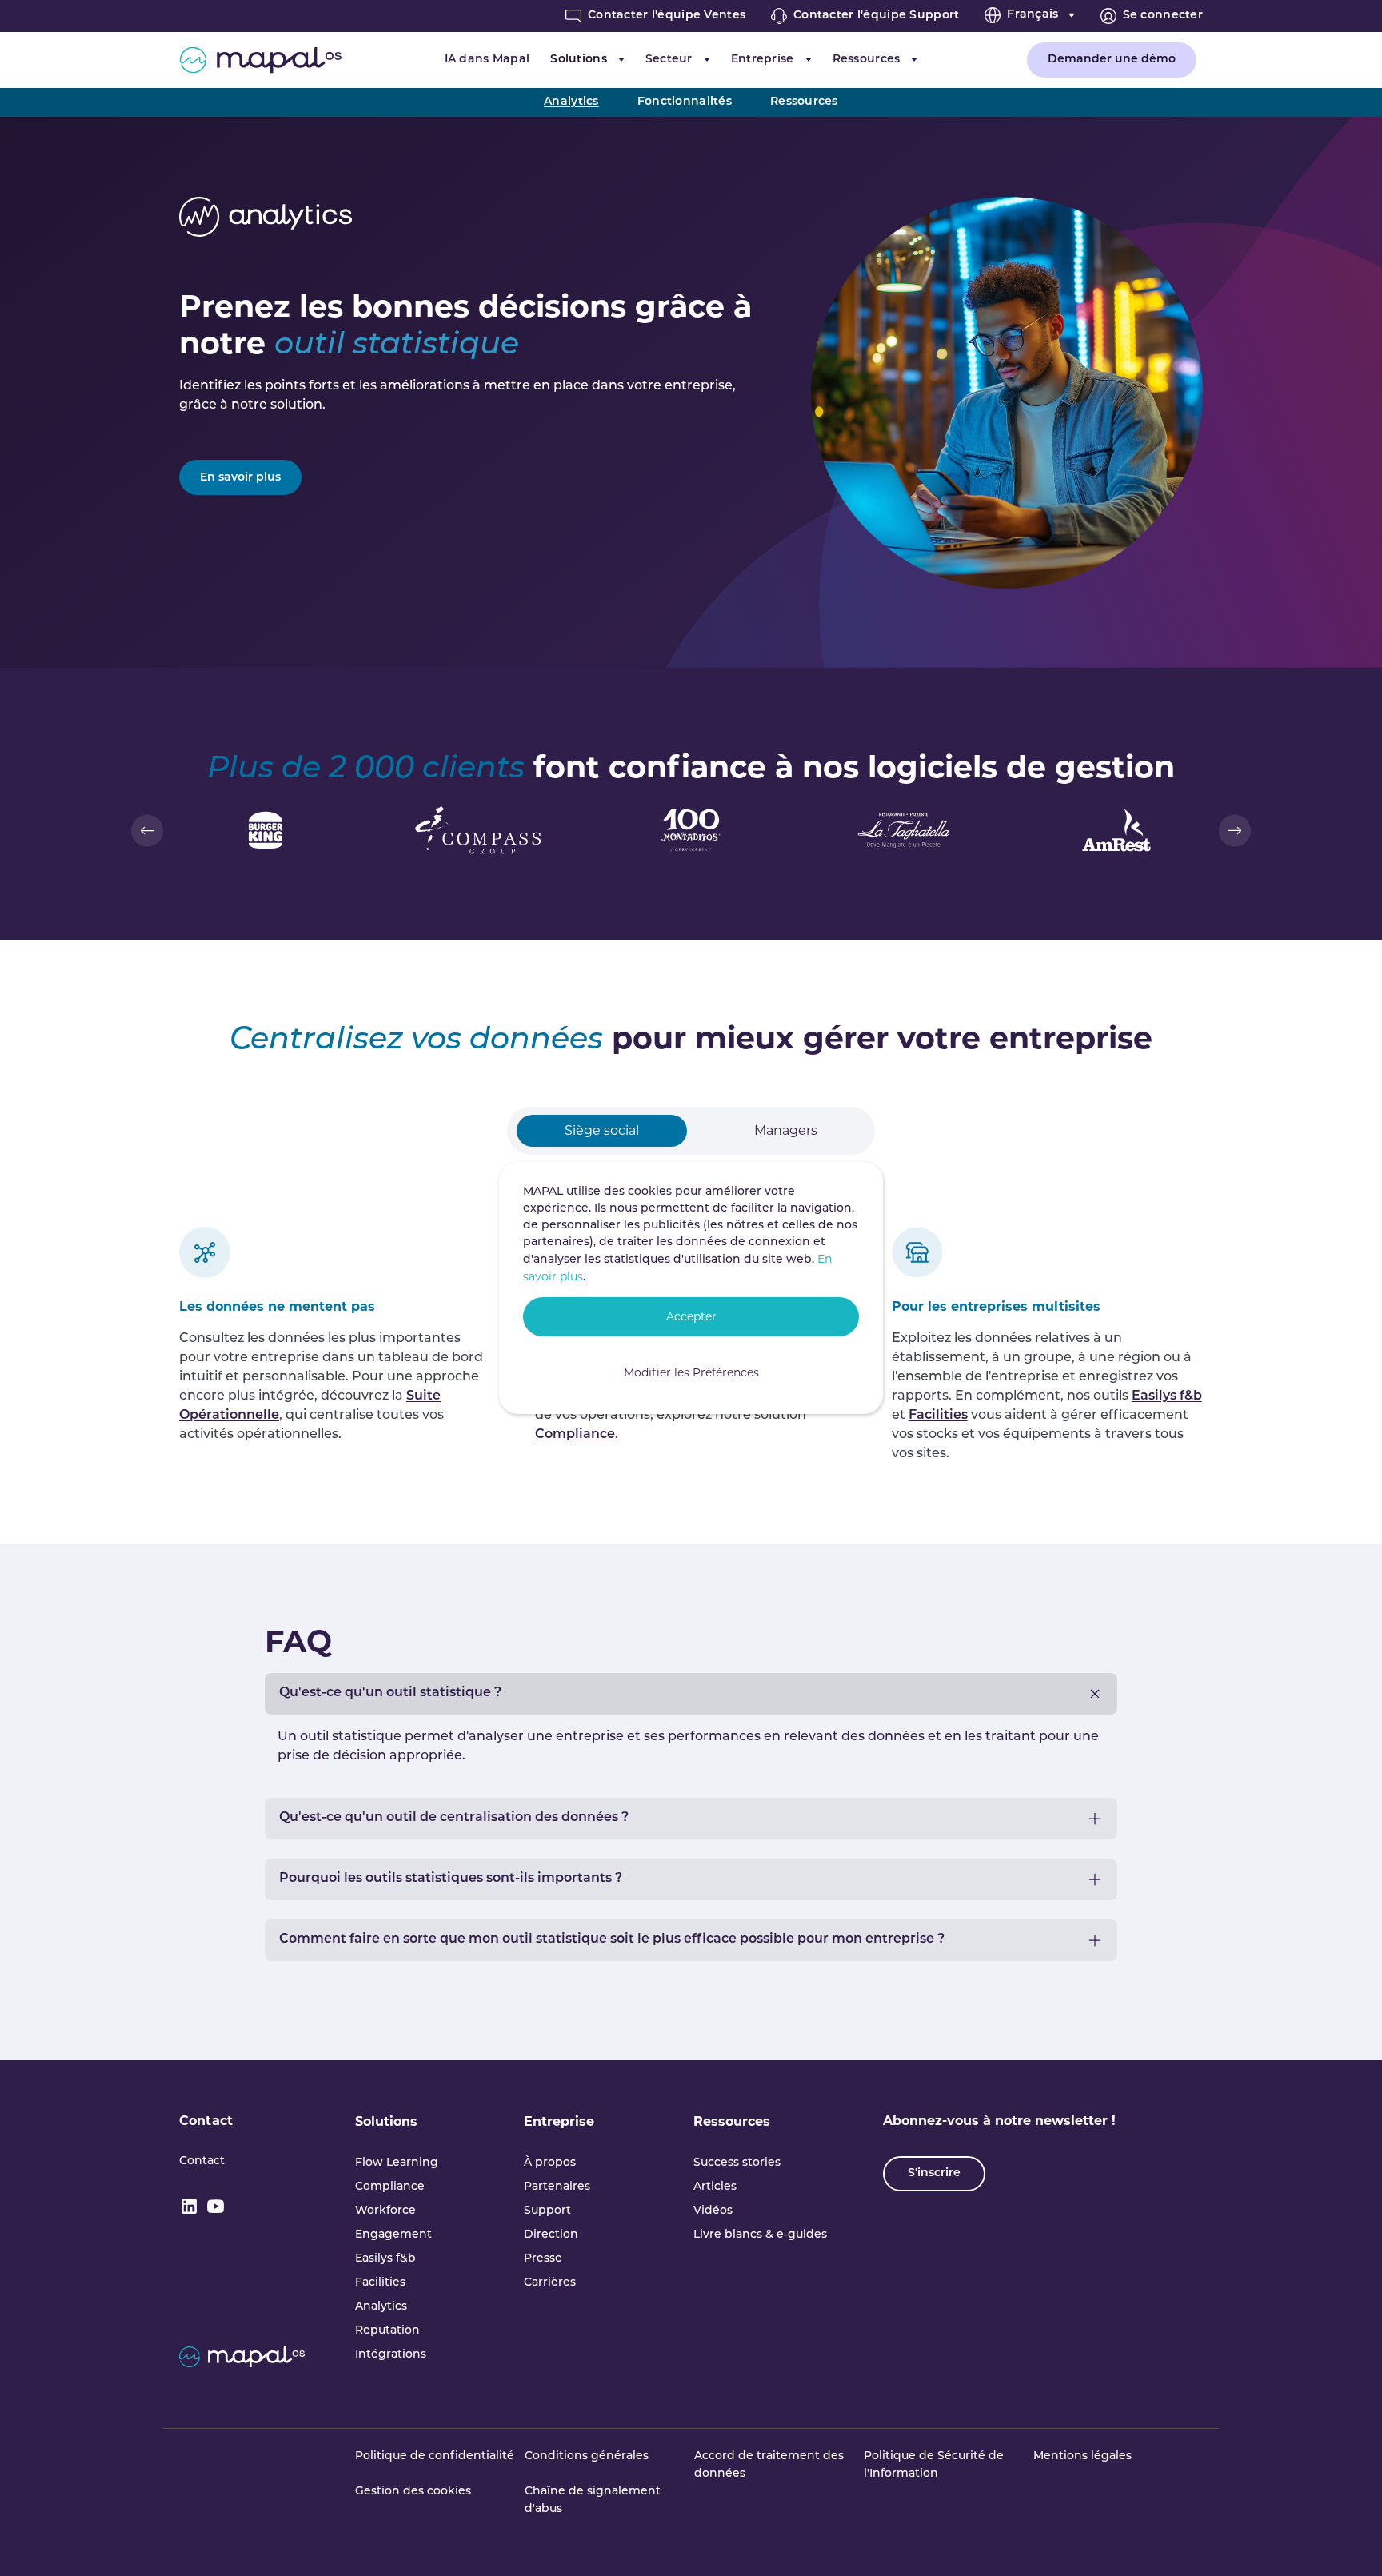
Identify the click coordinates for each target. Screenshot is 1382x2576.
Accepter (691, 1316)
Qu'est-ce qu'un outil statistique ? (390, 1693)
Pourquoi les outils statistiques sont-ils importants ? (451, 1879)
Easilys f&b (1167, 1396)
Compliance (575, 1435)
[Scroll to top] (1347, 2541)
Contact (206, 2121)
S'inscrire (934, 2173)
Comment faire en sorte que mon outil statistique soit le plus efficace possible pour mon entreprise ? (612, 1939)
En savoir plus (240, 478)
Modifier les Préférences (691, 1372)
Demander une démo (1112, 60)
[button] (147, 830)
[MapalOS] (260, 60)
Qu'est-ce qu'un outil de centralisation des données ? (454, 1818)
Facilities (938, 1416)
